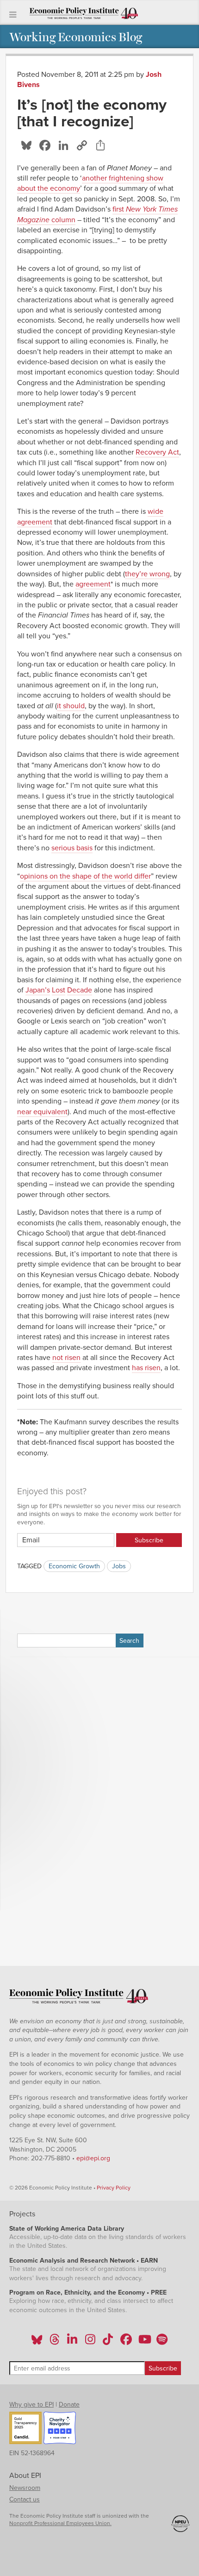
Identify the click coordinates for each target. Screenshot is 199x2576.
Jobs (119, 1566)
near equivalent (42, 1112)
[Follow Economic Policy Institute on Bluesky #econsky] (37, 2342)
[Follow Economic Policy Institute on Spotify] (162, 2342)
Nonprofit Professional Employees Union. (60, 2523)
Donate (69, 2404)
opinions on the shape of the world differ (85, 876)
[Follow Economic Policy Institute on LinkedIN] (72, 2342)
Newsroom (25, 2488)
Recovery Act (157, 452)
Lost (59, 990)
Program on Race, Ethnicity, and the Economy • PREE (88, 2292)
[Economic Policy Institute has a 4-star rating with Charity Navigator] (60, 2429)
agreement (93, 584)
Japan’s (38, 990)
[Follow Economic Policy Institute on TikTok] (108, 2342)
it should (71, 706)
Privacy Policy (114, 2188)
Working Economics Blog (76, 36)
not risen (66, 1358)
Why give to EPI (31, 2404)
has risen (146, 1368)
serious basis (72, 848)
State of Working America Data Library (67, 2229)
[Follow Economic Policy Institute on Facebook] (126, 2342)
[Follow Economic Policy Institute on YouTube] (144, 2342)
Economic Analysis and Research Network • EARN (84, 2261)
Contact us (25, 2499)
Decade (80, 990)
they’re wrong (147, 574)
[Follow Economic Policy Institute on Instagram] (90, 2342)
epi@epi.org (93, 2158)
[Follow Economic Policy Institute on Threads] (55, 2342)
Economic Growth (74, 1566)
